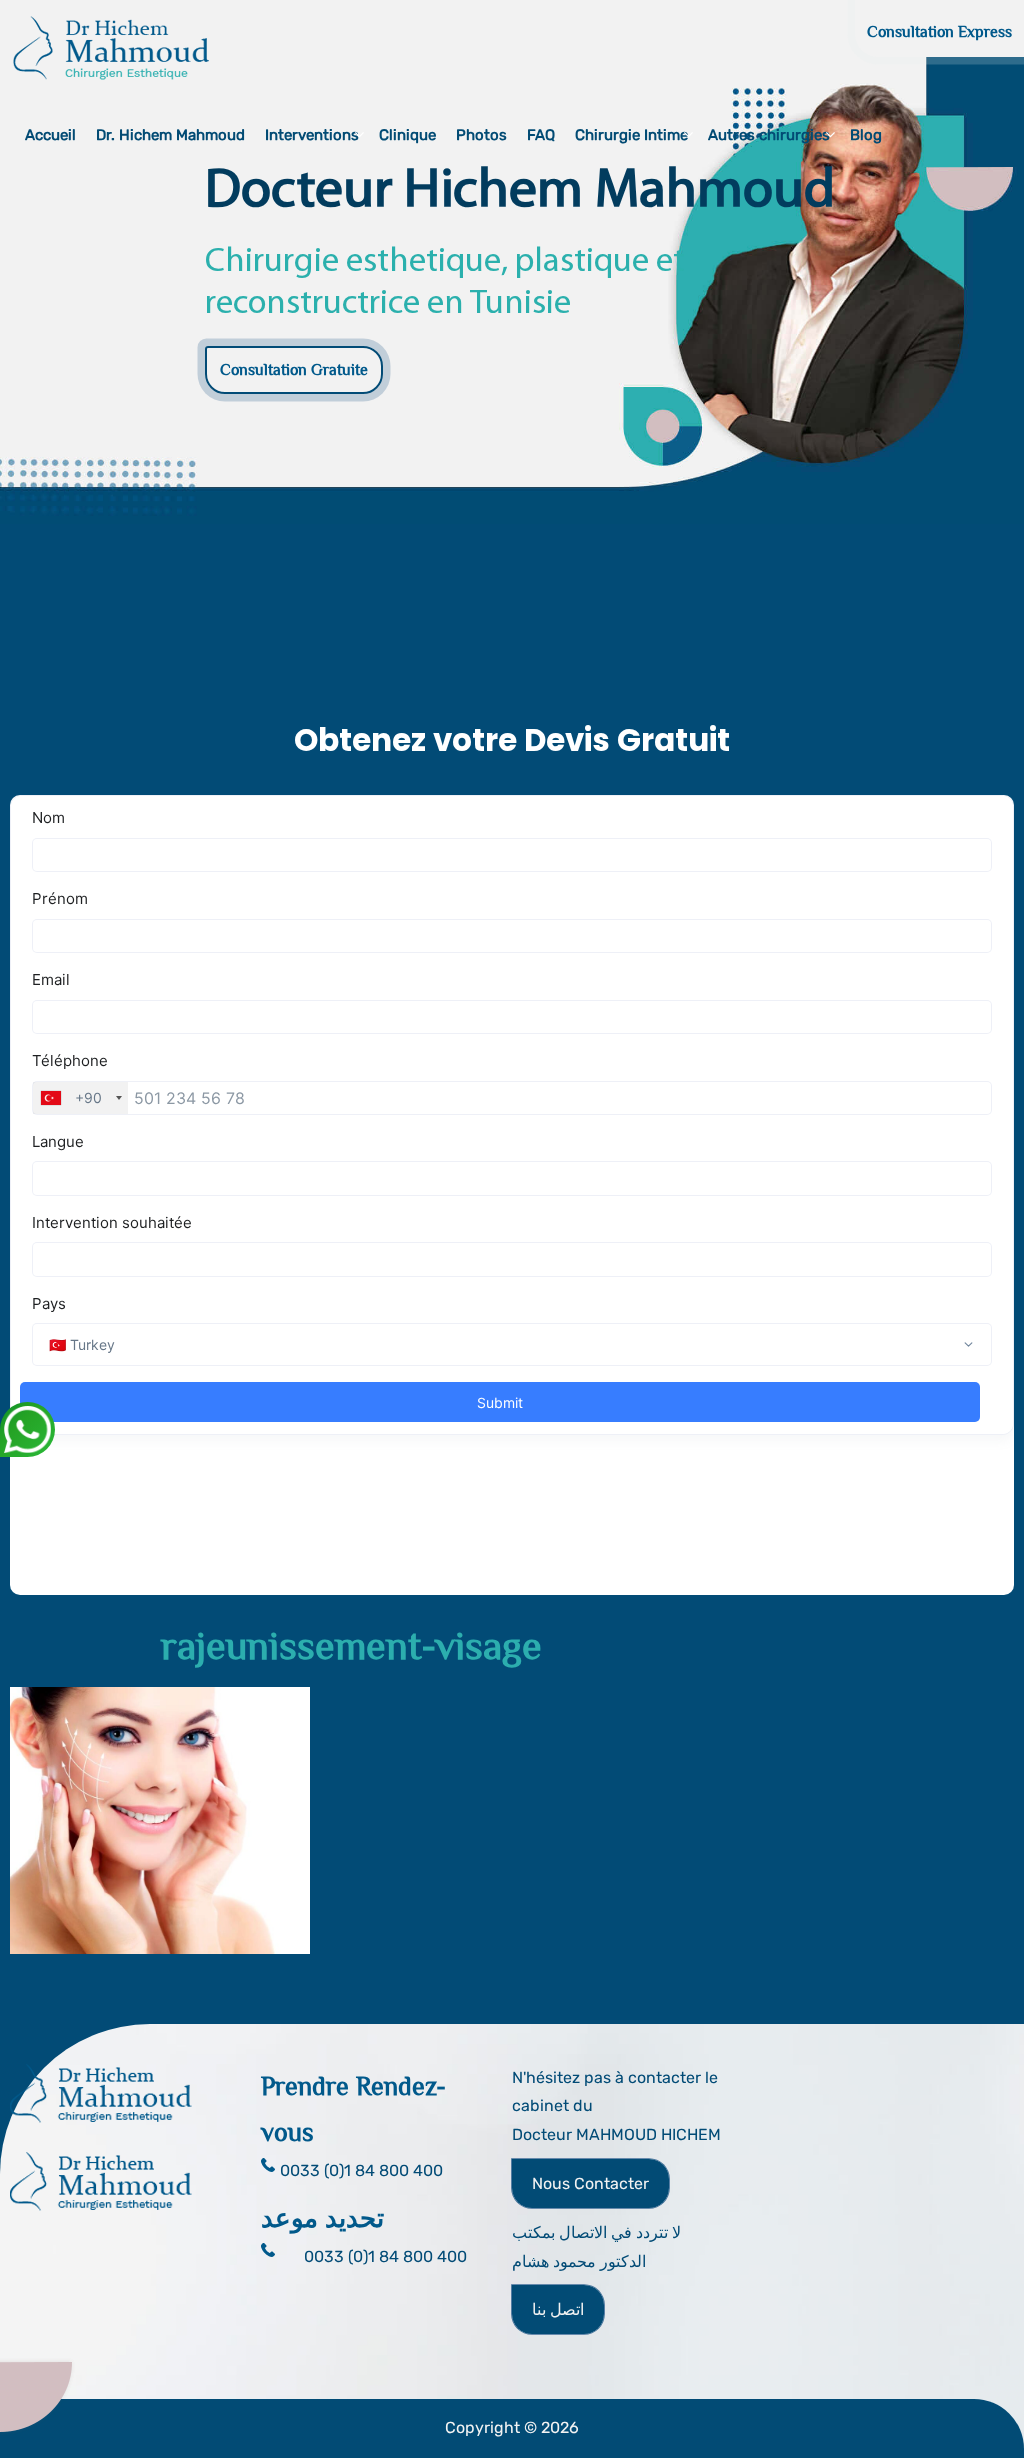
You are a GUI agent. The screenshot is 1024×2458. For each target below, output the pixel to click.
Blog (866, 135)
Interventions (312, 135)
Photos (481, 135)
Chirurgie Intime (631, 135)
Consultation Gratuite (294, 370)
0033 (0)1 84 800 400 (385, 2256)
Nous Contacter (590, 2183)
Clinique (407, 135)
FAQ (541, 135)
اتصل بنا (558, 2309)
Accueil (50, 135)
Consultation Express (939, 32)
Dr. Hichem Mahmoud (170, 135)
